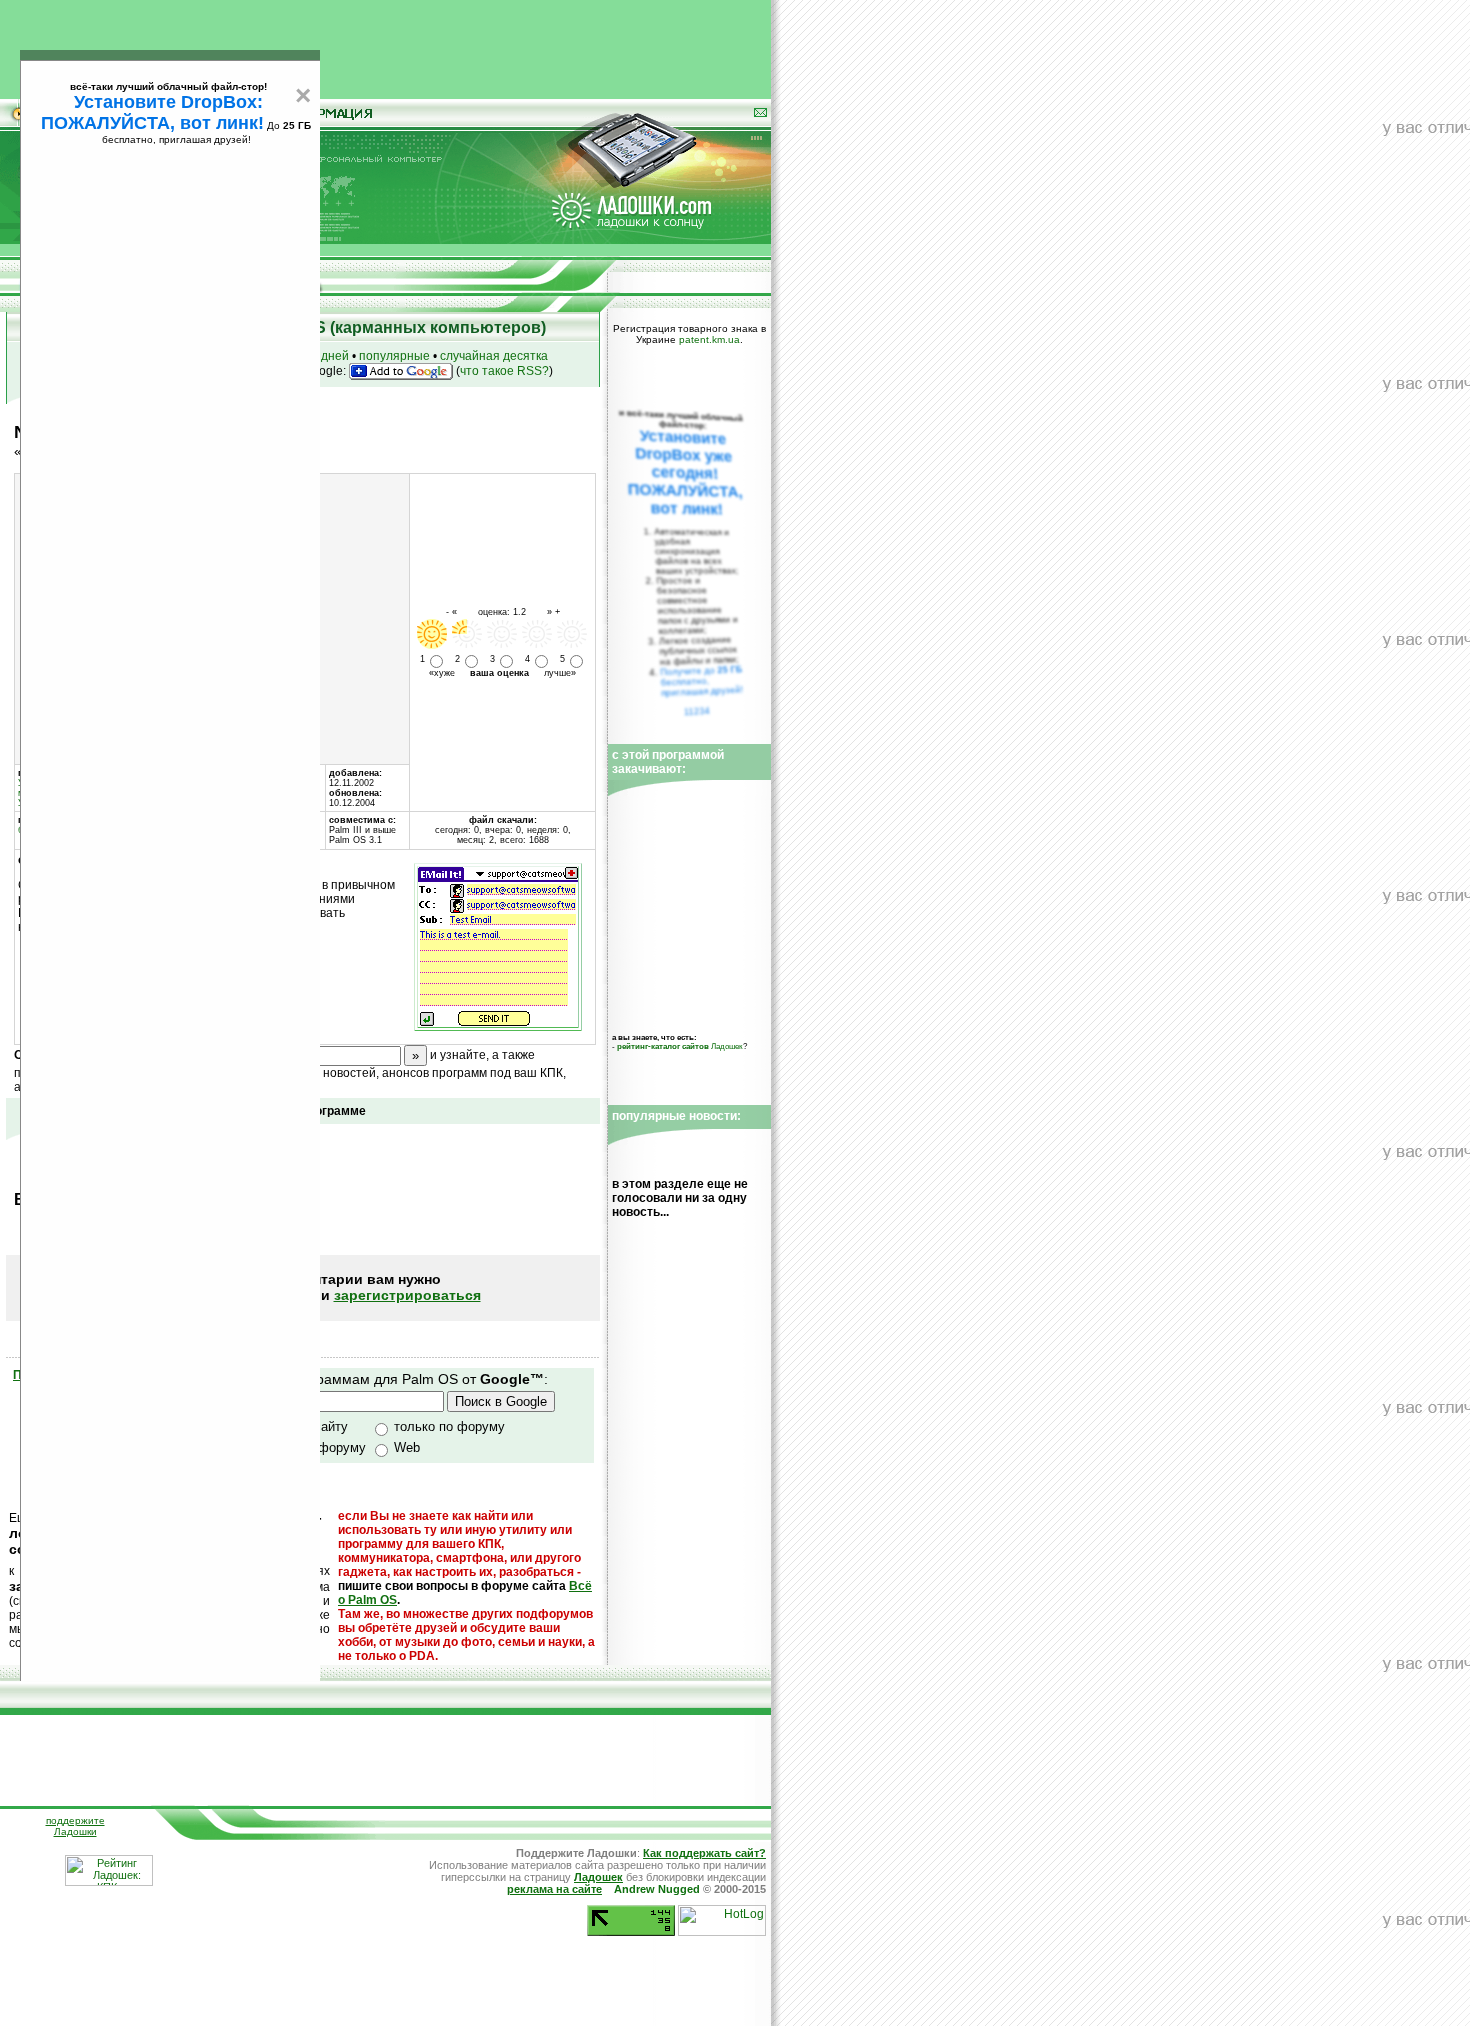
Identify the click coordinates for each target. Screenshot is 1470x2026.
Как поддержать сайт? (704, 1853)
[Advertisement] (386, 45)
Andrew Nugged (657, 1889)
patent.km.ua (709, 339)
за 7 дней (322, 356)
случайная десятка (494, 356)
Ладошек (680, 1046)
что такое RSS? (504, 371)
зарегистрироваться (407, 1295)
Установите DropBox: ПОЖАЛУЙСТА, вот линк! (152, 112)
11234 (697, 711)
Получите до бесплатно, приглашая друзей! (701, 681)
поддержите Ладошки (75, 1826)
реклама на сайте (554, 1889)
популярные (394, 356)
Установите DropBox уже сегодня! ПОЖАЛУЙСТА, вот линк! (685, 472)
